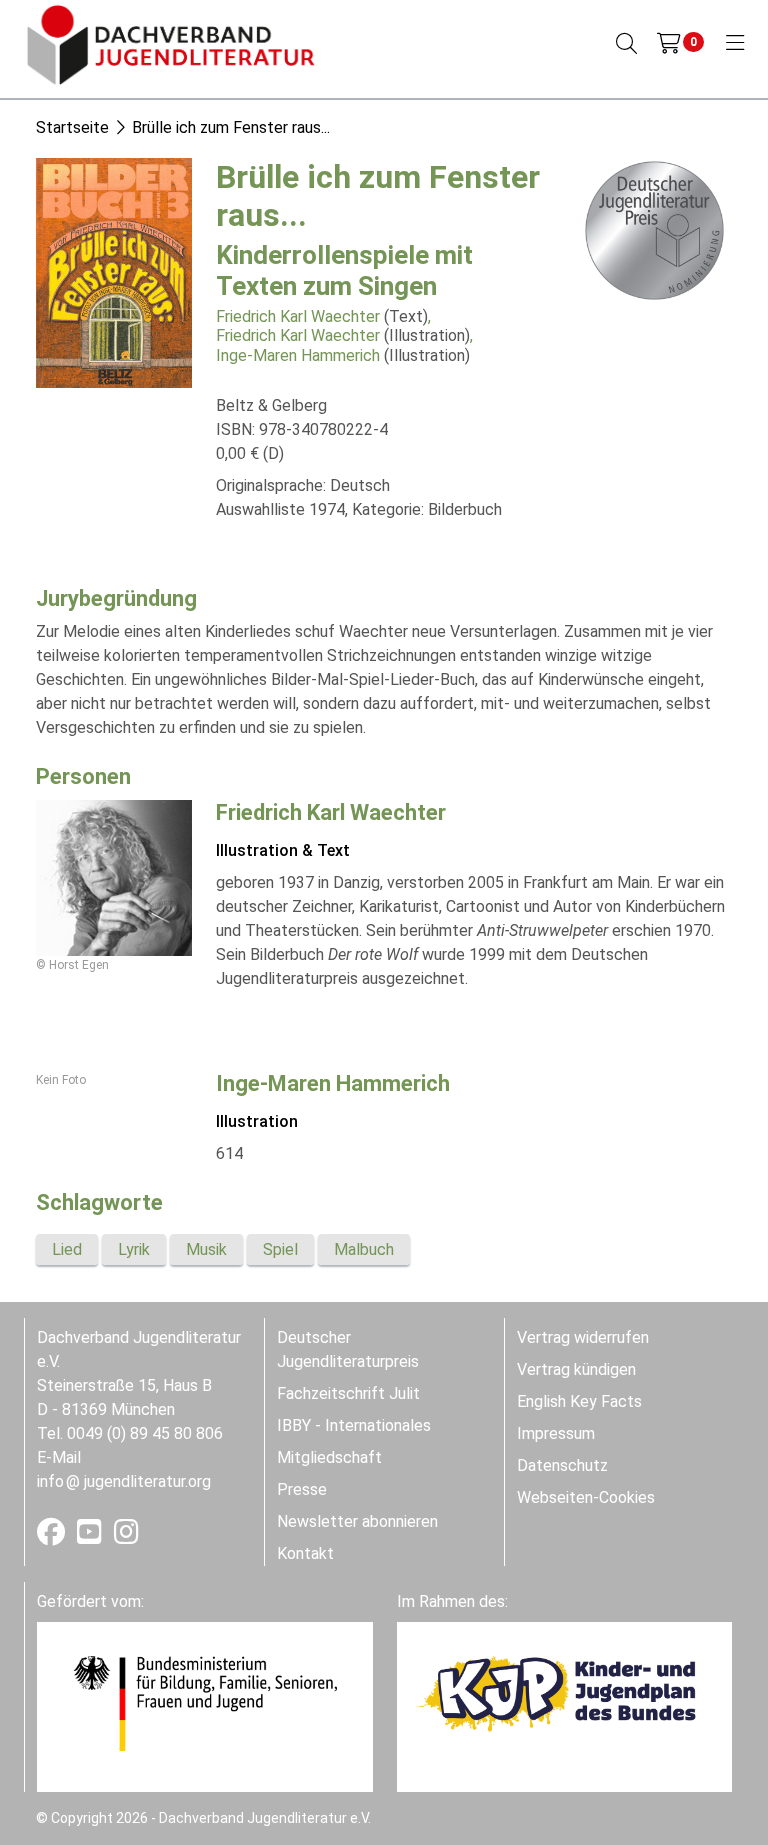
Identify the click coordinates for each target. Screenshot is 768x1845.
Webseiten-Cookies (586, 1497)
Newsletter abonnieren (357, 1521)
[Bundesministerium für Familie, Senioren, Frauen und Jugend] (205, 1702)
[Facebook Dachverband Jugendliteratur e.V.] (53, 1536)
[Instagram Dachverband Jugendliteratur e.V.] (126, 1536)
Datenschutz (562, 1465)
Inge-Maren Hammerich (298, 355)
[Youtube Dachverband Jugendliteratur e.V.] (91, 1536)
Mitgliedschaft (329, 1457)
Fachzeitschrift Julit (348, 1393)
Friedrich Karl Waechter (298, 316)
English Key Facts (579, 1401)
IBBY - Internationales (354, 1425)
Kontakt (305, 1553)
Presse (302, 1489)
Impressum (556, 1433)
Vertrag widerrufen (583, 1337)
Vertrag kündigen (576, 1369)
